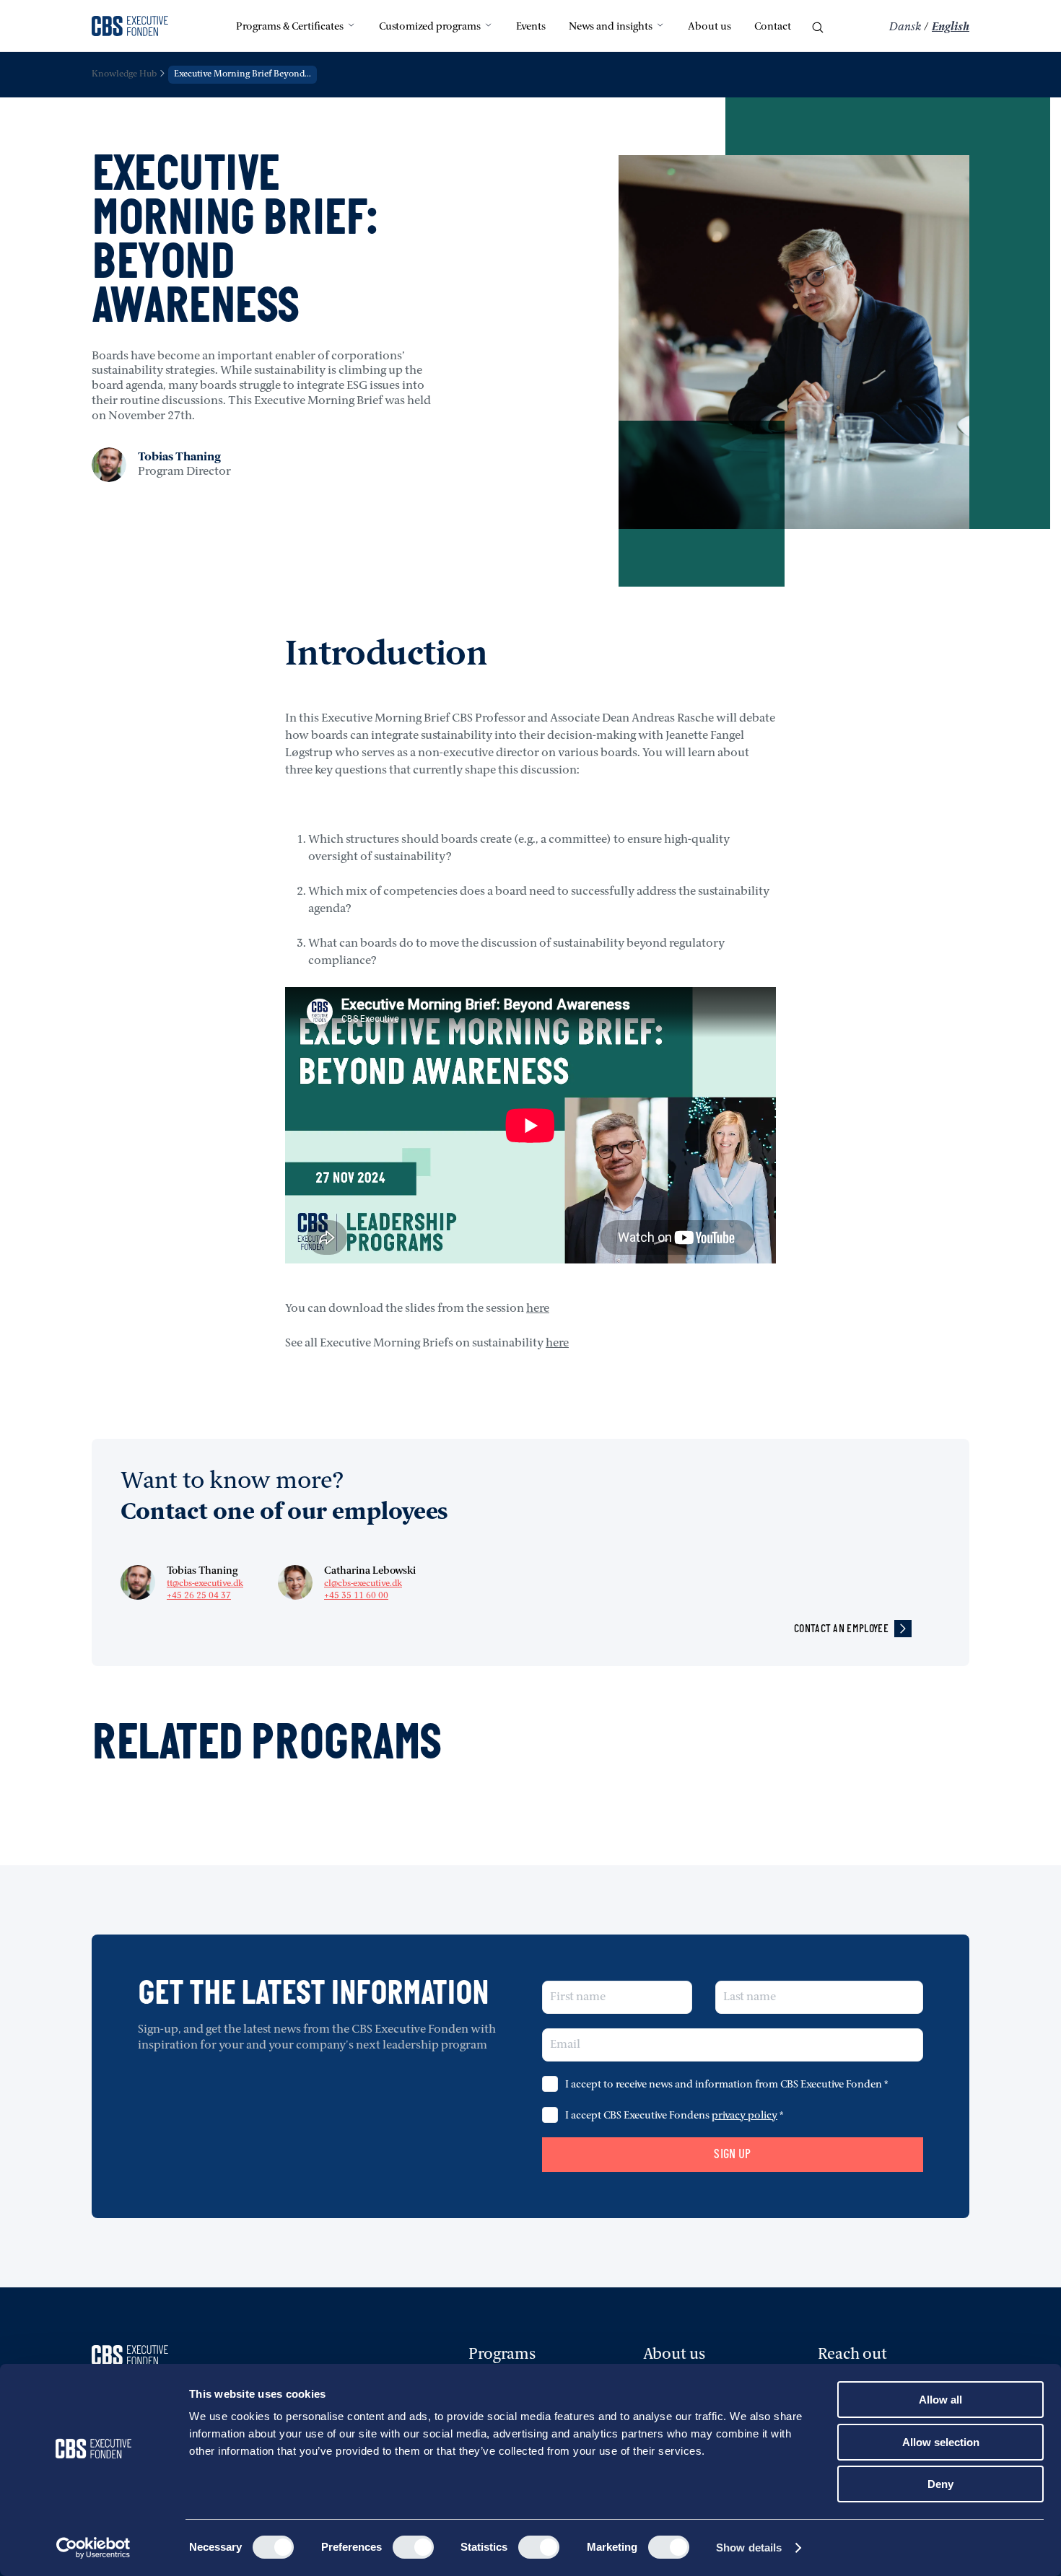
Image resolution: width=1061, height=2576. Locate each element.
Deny (940, 2484)
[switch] (413, 2547)
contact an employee (841, 1628)
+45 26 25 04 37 (199, 1596)
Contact (773, 27)
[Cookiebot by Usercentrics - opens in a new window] (93, 2548)
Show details (749, 2547)
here (538, 1309)
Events (531, 27)
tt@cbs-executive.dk (205, 1584)
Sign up (733, 2154)
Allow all (940, 2400)
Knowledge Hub (124, 74)
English (951, 27)
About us (709, 27)
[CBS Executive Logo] (130, 27)
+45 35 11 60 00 (356, 1596)
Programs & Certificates (290, 27)
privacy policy (745, 2116)
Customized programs (430, 27)
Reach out (852, 2355)
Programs (502, 2355)
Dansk (905, 27)
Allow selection (941, 2442)
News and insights (611, 27)
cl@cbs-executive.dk (363, 1584)
